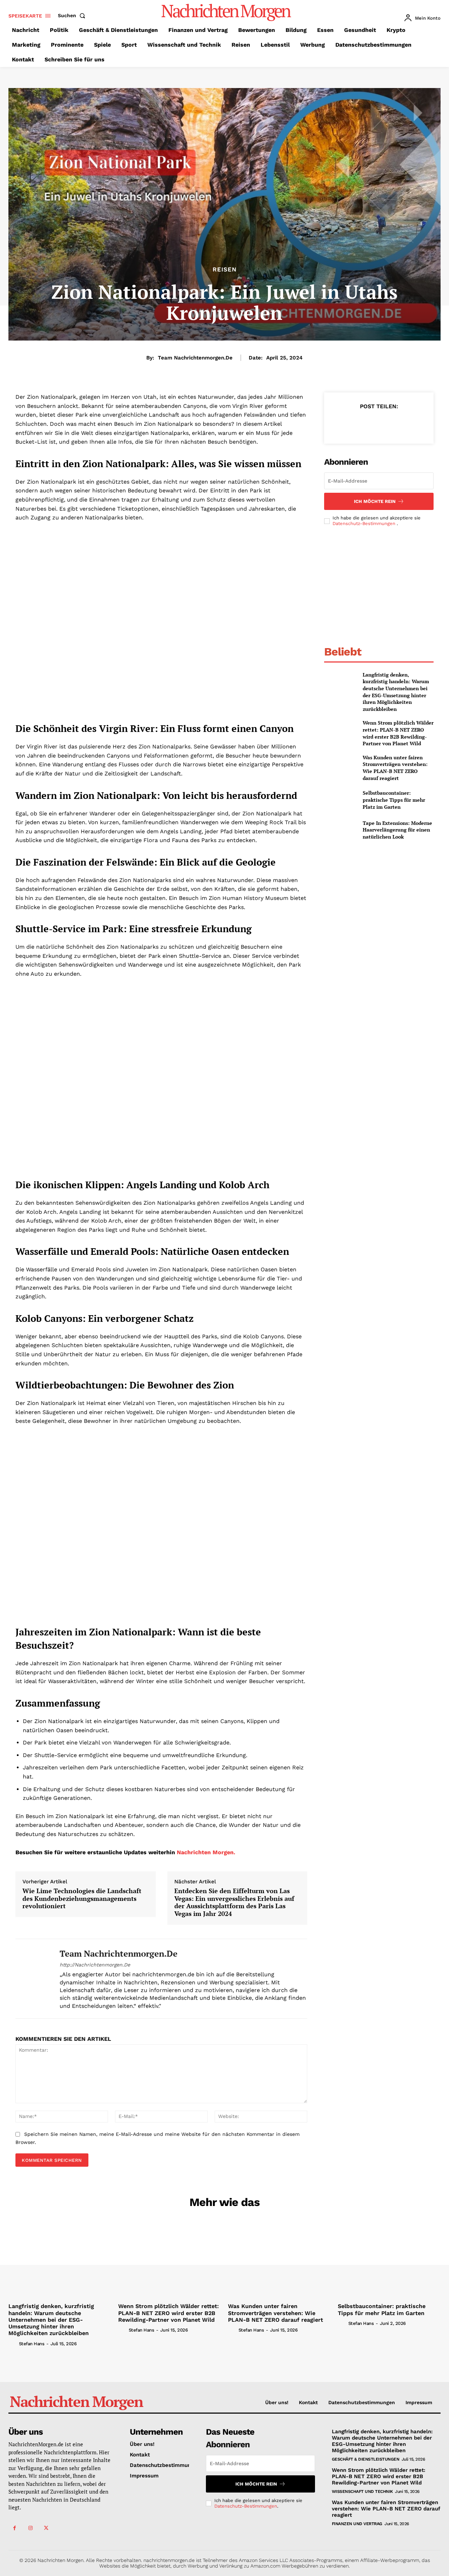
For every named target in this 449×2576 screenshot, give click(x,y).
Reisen (225, 270)
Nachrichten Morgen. (206, 1852)
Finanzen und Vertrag (357, 2524)
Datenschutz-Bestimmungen (365, 523)
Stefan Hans (32, 2344)
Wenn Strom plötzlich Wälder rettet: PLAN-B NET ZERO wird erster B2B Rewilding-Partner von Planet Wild (398, 733)
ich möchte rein (375, 501)
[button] (73, 15)
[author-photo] (13, 2343)
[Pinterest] (378, 424)
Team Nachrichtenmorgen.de (195, 358)
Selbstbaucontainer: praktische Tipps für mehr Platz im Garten (394, 800)
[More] (411, 424)
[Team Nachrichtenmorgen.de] (32, 1979)
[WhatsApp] (395, 424)
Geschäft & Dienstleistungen (366, 2459)
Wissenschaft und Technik (362, 2491)
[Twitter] (362, 424)
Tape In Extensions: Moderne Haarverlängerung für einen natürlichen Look (397, 830)
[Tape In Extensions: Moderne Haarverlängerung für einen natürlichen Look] (340, 830)
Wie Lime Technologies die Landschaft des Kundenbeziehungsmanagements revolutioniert (82, 1899)
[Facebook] (346, 424)
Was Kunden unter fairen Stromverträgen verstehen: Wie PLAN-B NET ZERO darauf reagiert (395, 768)
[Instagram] (30, 2528)
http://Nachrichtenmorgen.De (95, 1965)
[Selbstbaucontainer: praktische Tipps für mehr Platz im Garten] (340, 800)
